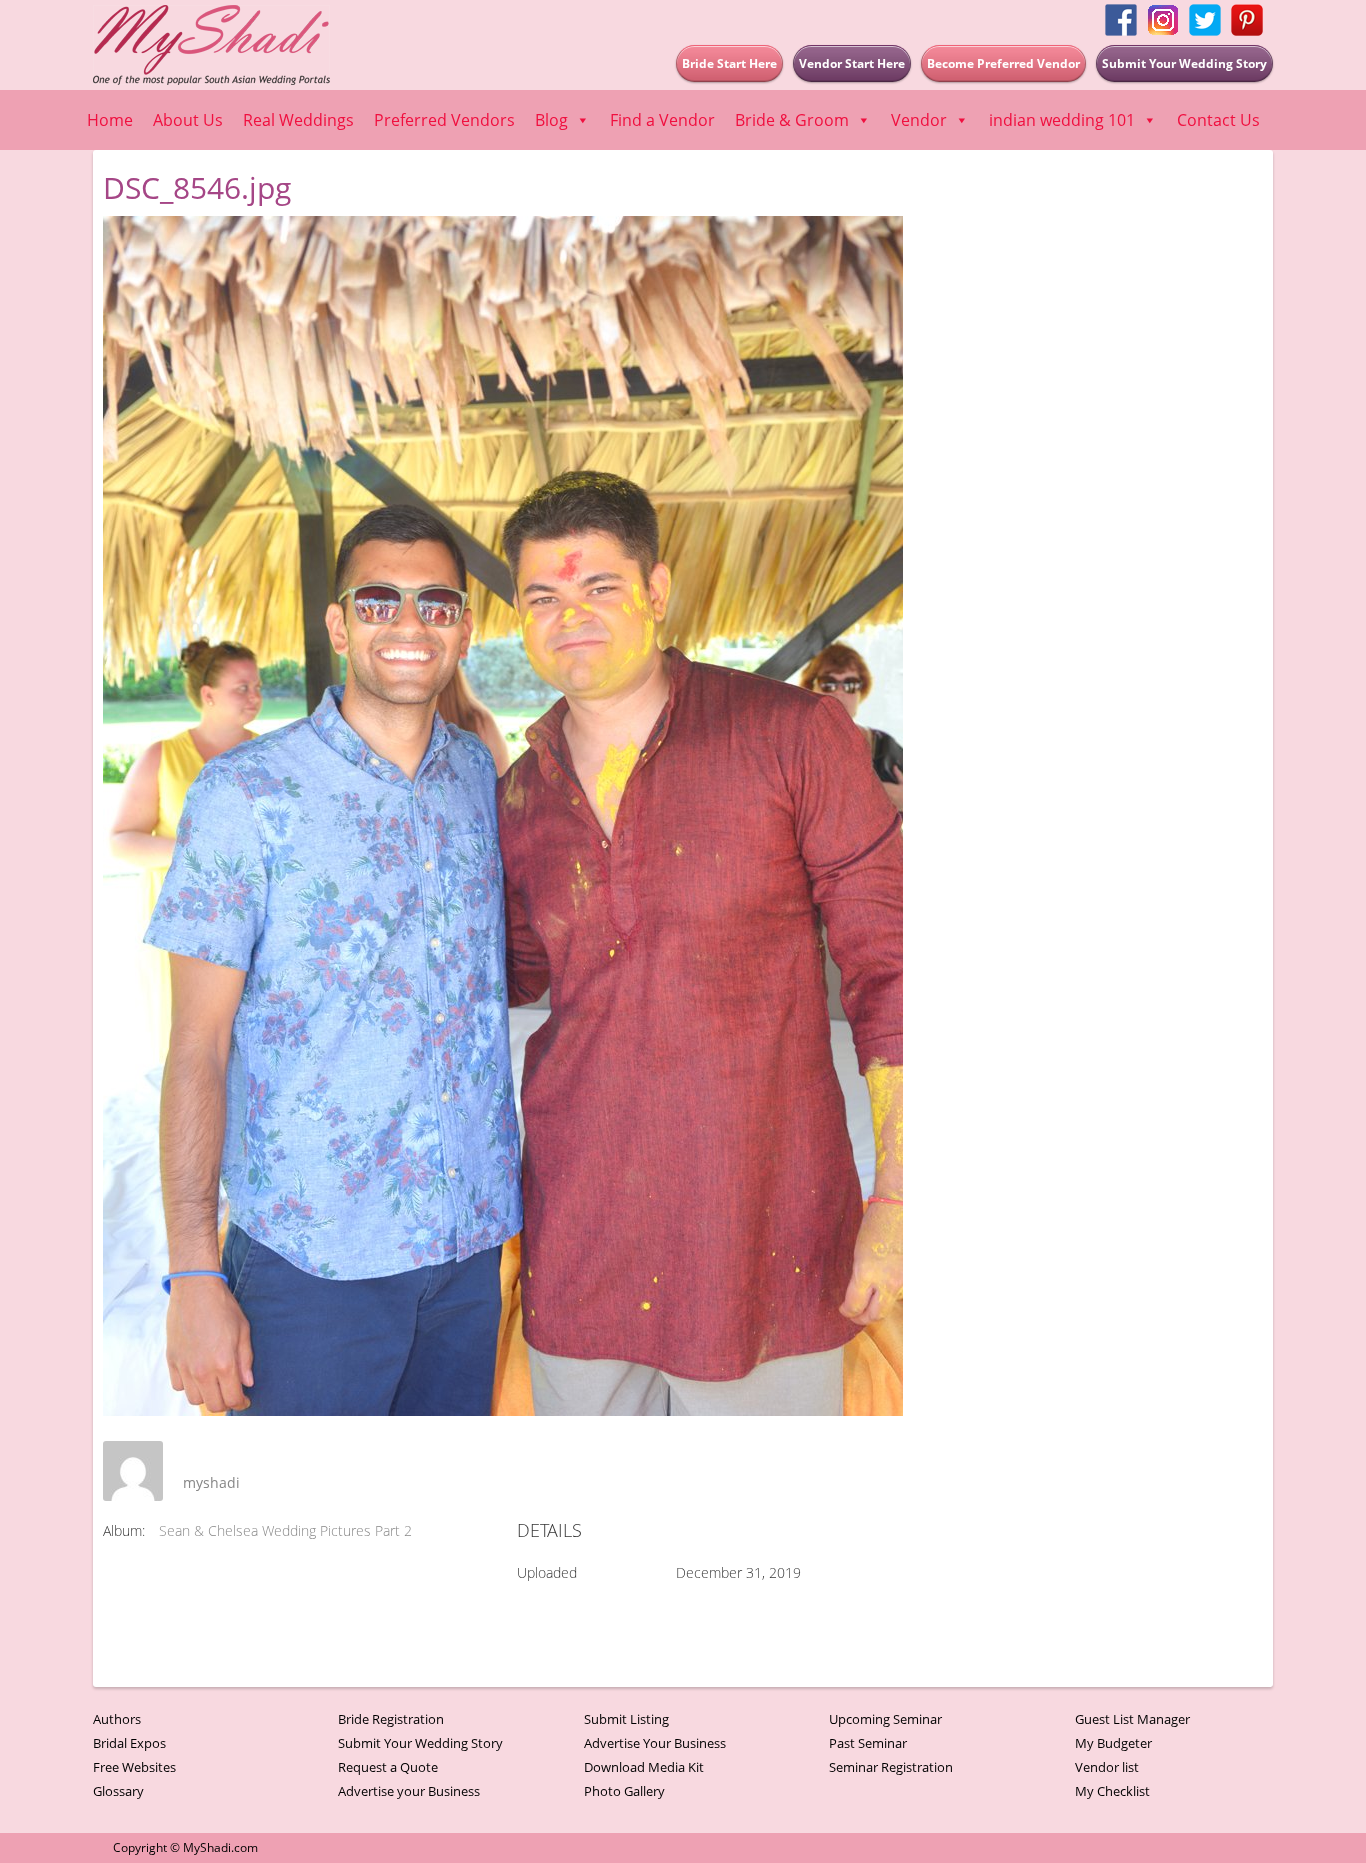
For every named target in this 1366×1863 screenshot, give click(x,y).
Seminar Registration (891, 1767)
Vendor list (1107, 1767)
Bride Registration (391, 1719)
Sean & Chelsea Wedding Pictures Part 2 (285, 1530)
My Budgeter (1113, 1743)
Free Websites (134, 1767)
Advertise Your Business (655, 1743)
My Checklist (1112, 1791)
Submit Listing (626, 1719)
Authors (117, 1719)
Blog (551, 120)
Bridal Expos (129, 1743)
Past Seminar (868, 1743)
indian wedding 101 (1062, 120)
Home (110, 120)
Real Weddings (298, 120)
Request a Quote (388, 1767)
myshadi (211, 1482)
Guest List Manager (1132, 1719)
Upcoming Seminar (885, 1719)
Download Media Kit (644, 1767)
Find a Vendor (662, 120)
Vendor (919, 120)
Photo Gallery (624, 1791)
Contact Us (1218, 120)
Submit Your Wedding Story (420, 1743)
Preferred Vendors (444, 120)
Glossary (118, 1791)
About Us (188, 120)
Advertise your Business (409, 1791)
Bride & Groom (792, 120)
